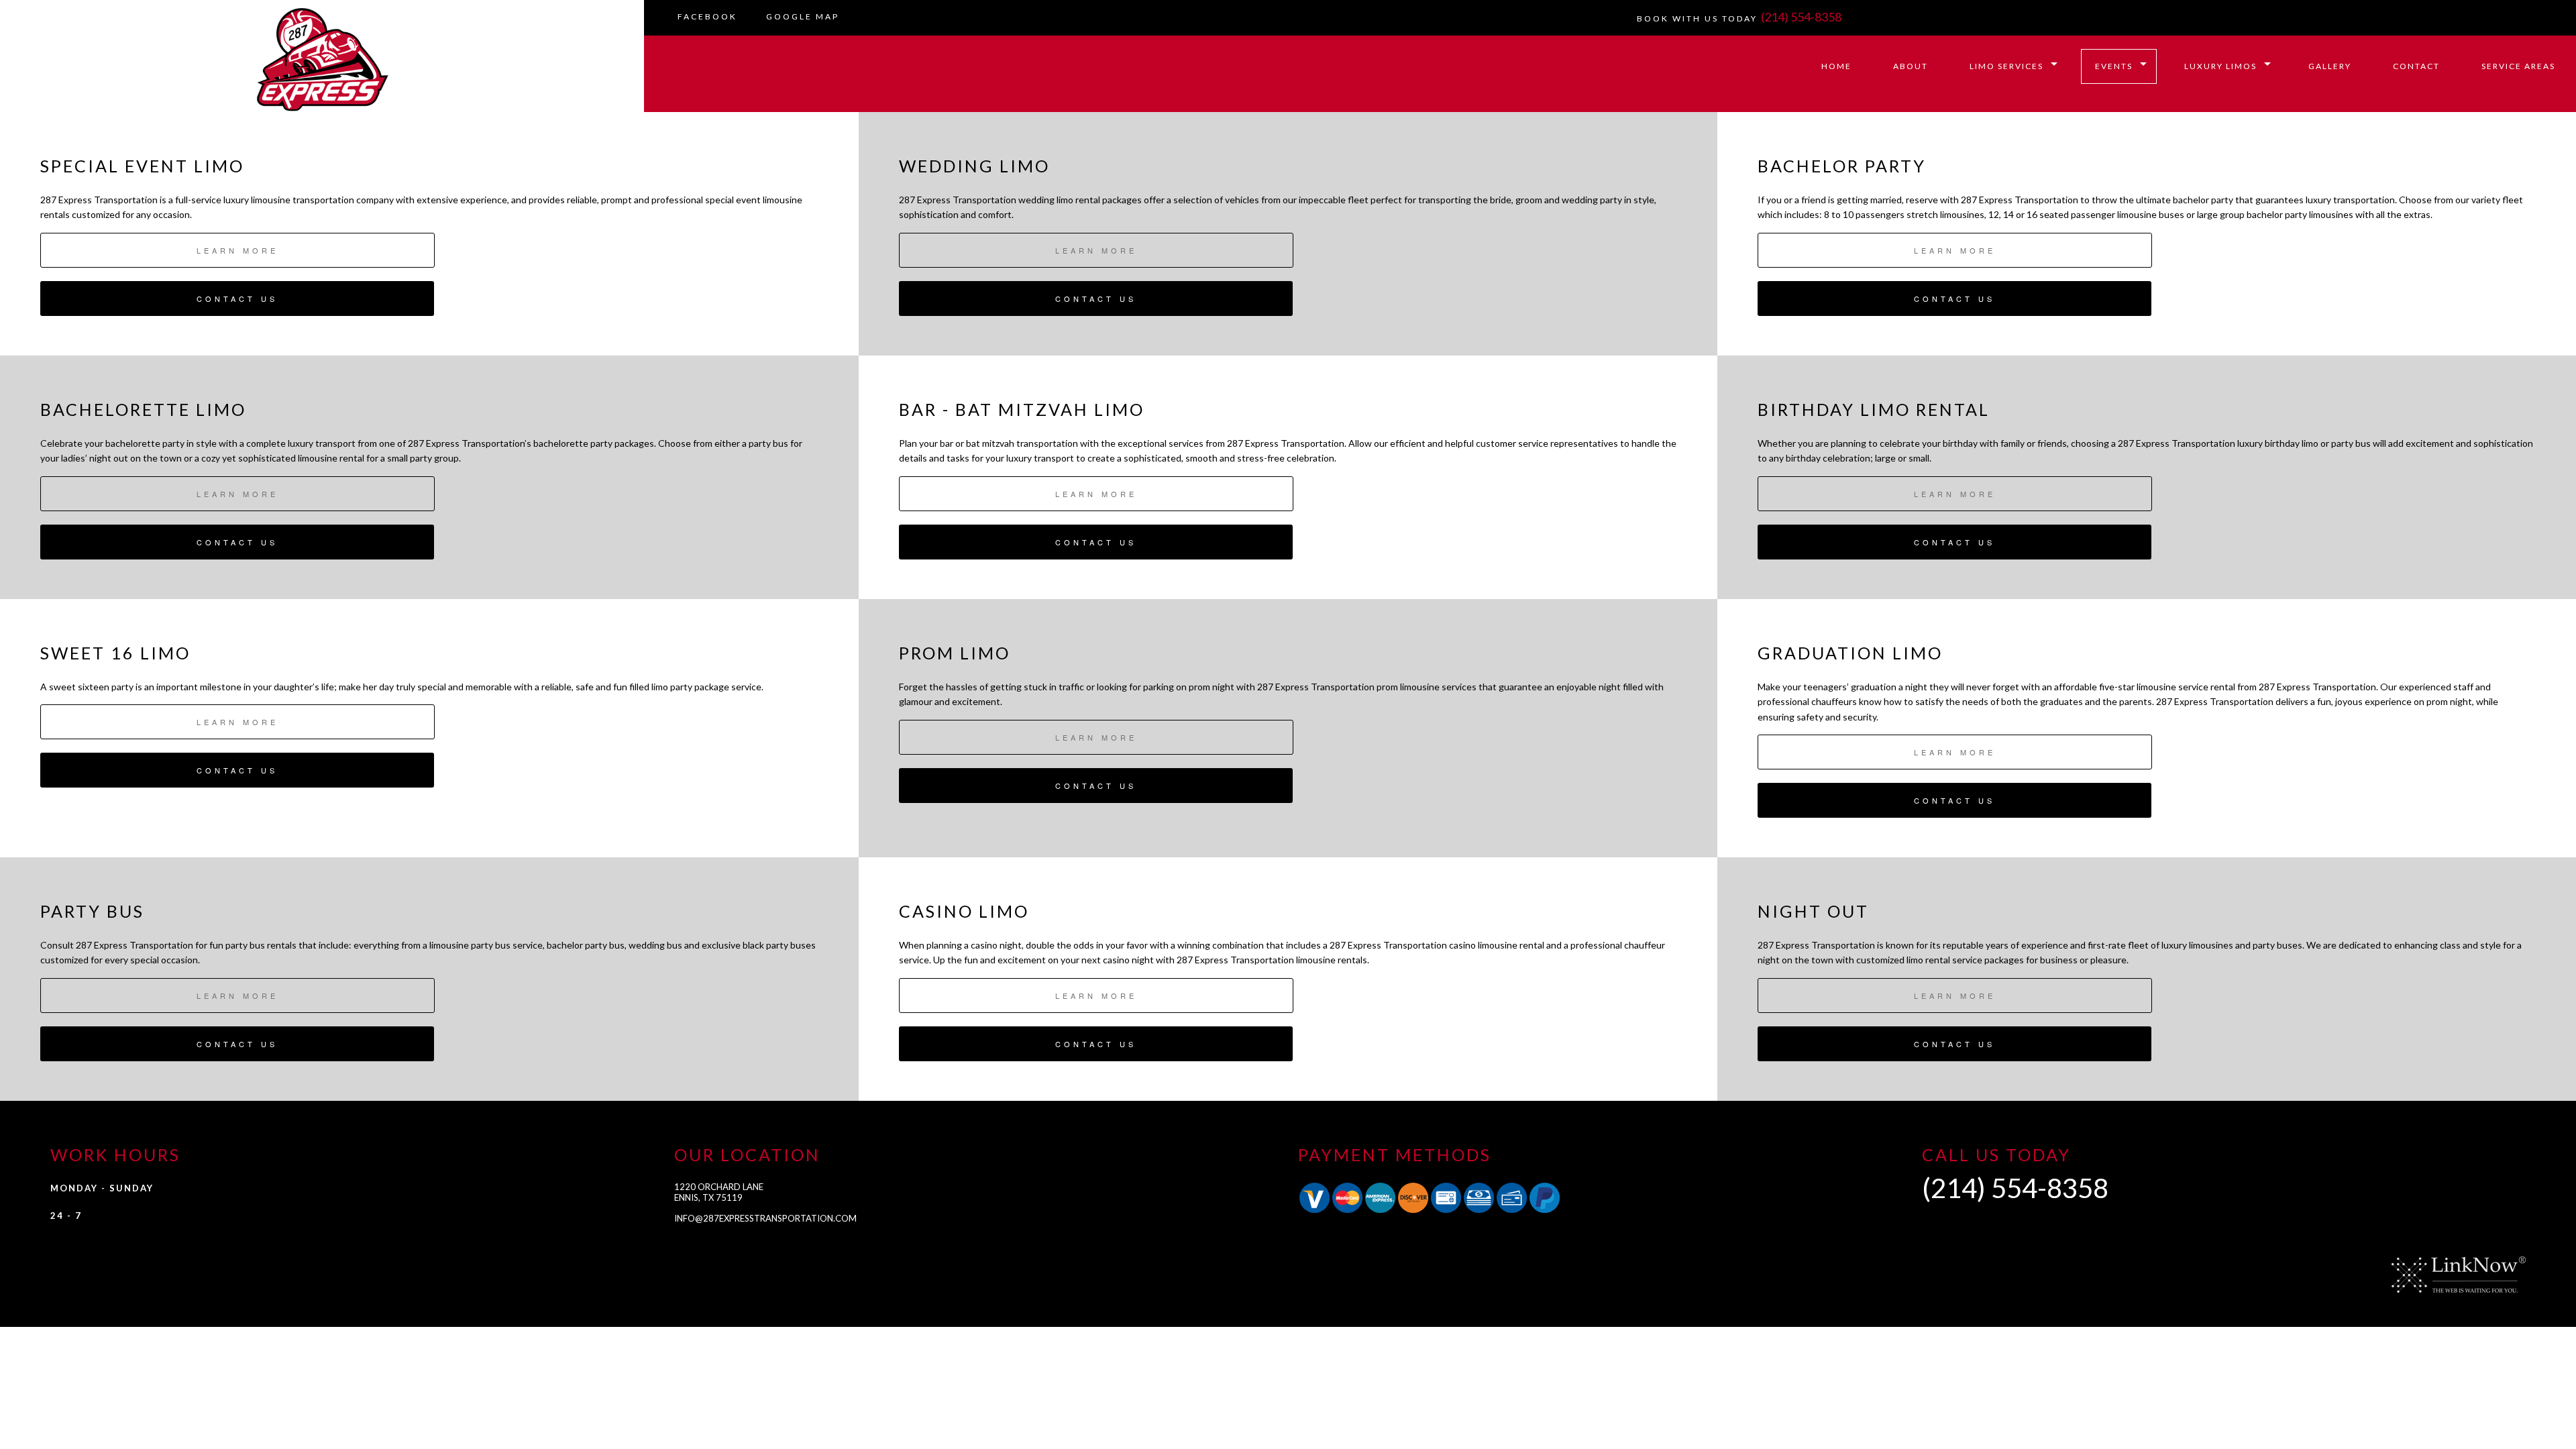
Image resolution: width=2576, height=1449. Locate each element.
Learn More (237, 250)
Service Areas (2518, 66)
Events (2114, 66)
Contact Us (237, 299)
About (1911, 66)
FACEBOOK (707, 16)
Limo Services (2006, 66)
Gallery (2330, 66)
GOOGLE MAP (803, 16)
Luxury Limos (2220, 66)
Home (1836, 66)
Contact (2416, 66)
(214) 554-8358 (1801, 17)
